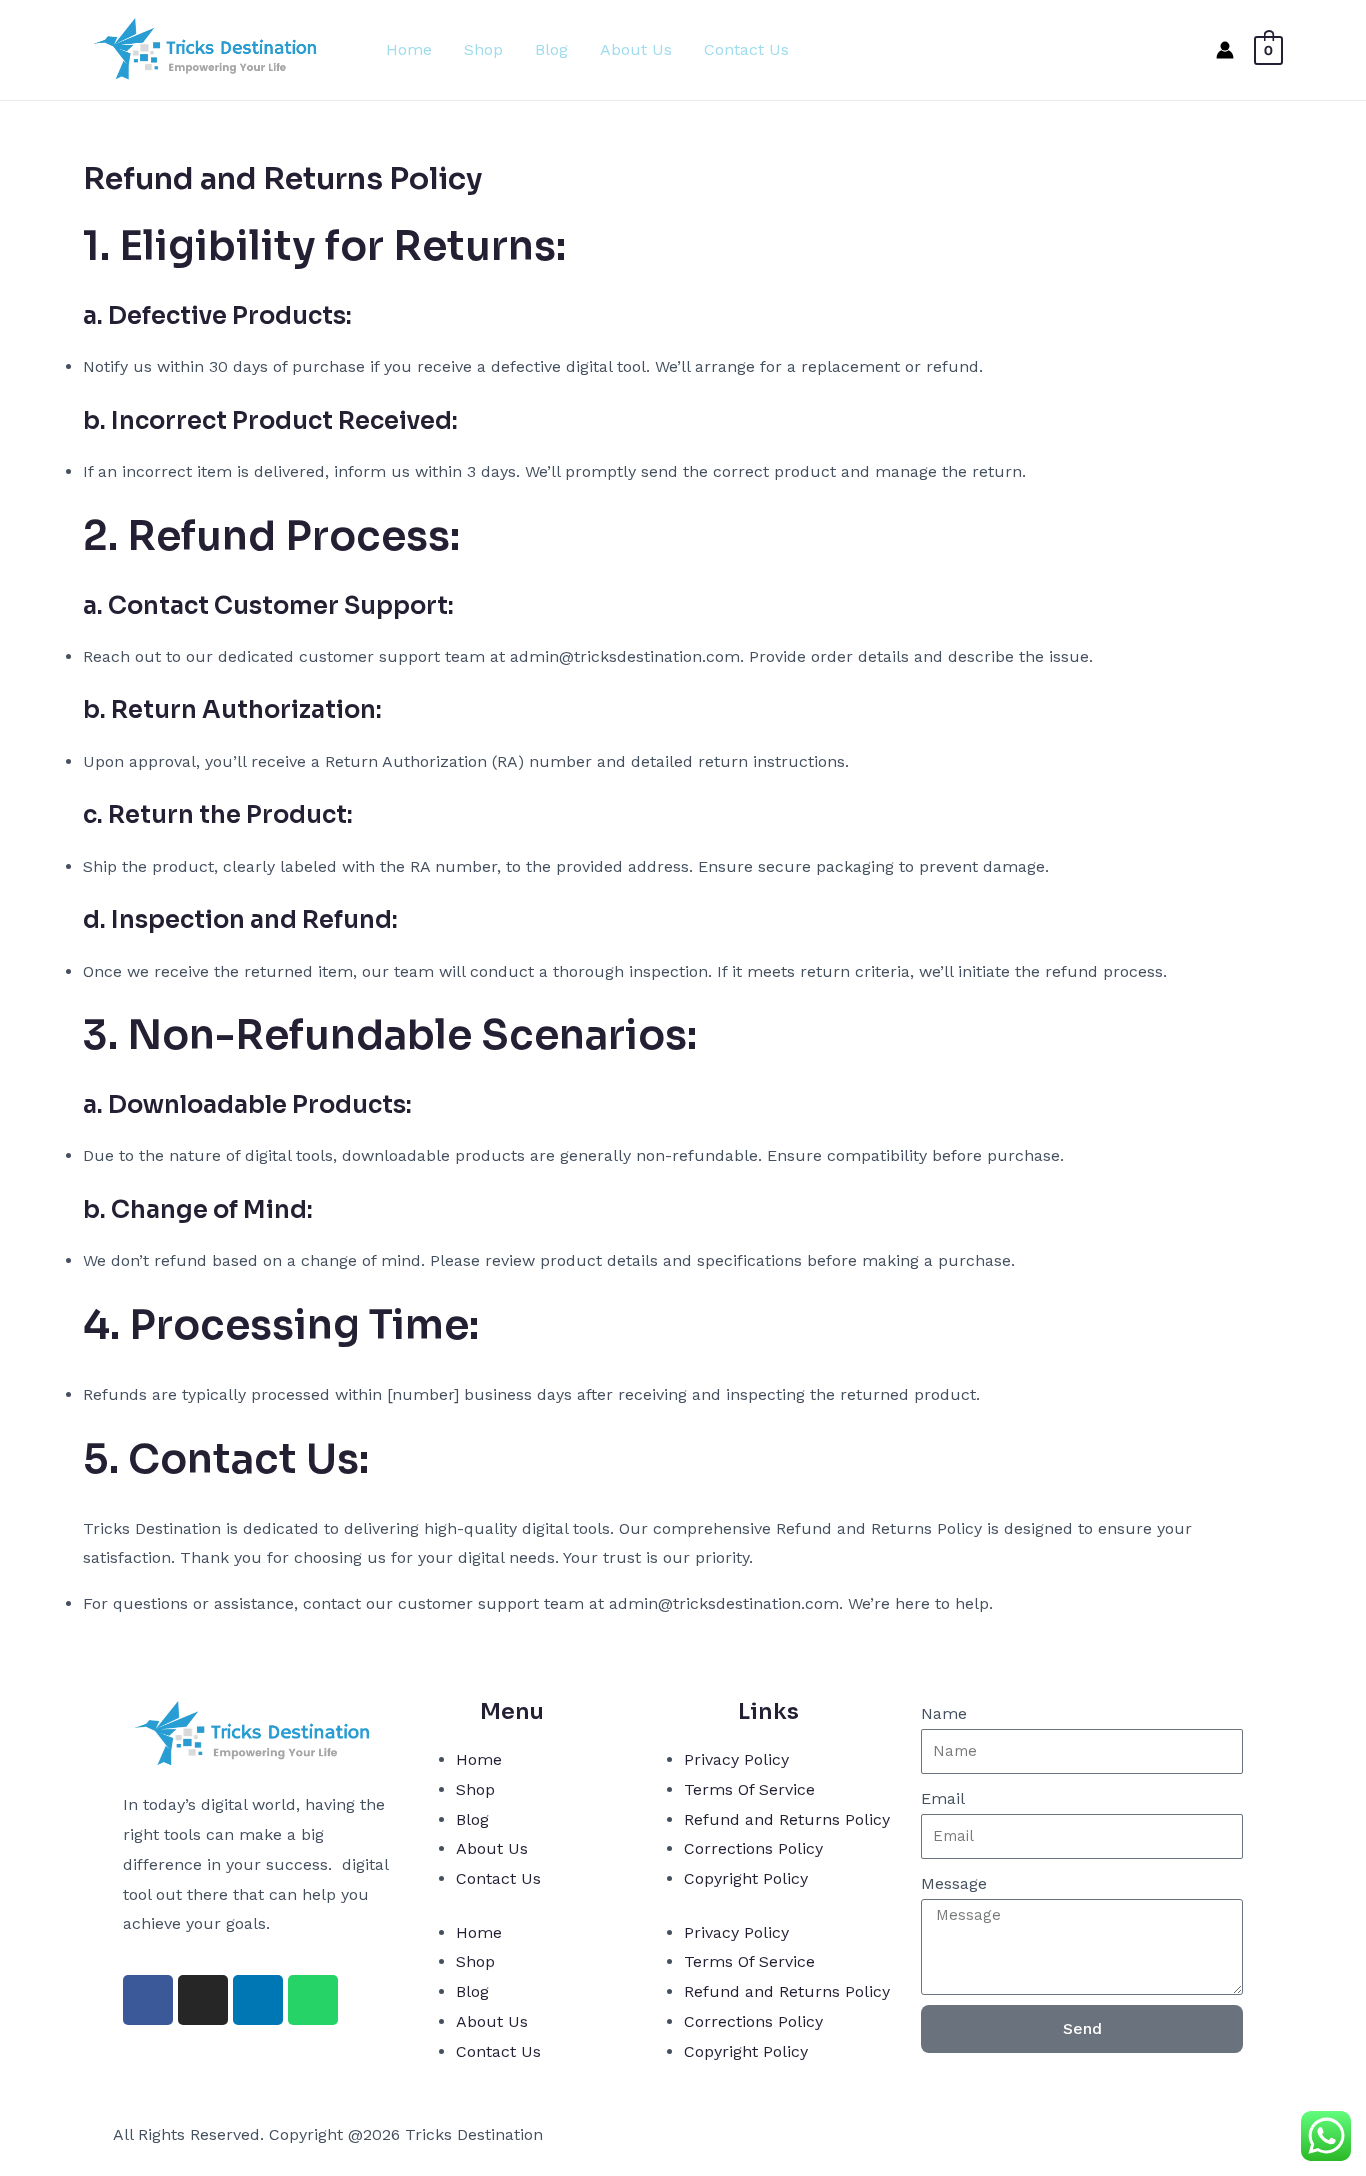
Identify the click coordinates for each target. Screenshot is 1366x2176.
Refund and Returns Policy (787, 1819)
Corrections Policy (753, 1848)
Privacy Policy (736, 1759)
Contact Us (746, 49)
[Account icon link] (1225, 50)
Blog (551, 49)
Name (944, 1713)
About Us (636, 49)
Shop (483, 49)
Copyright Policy (746, 1878)
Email (943, 1798)
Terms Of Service (749, 1789)
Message (954, 1883)
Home (409, 49)
